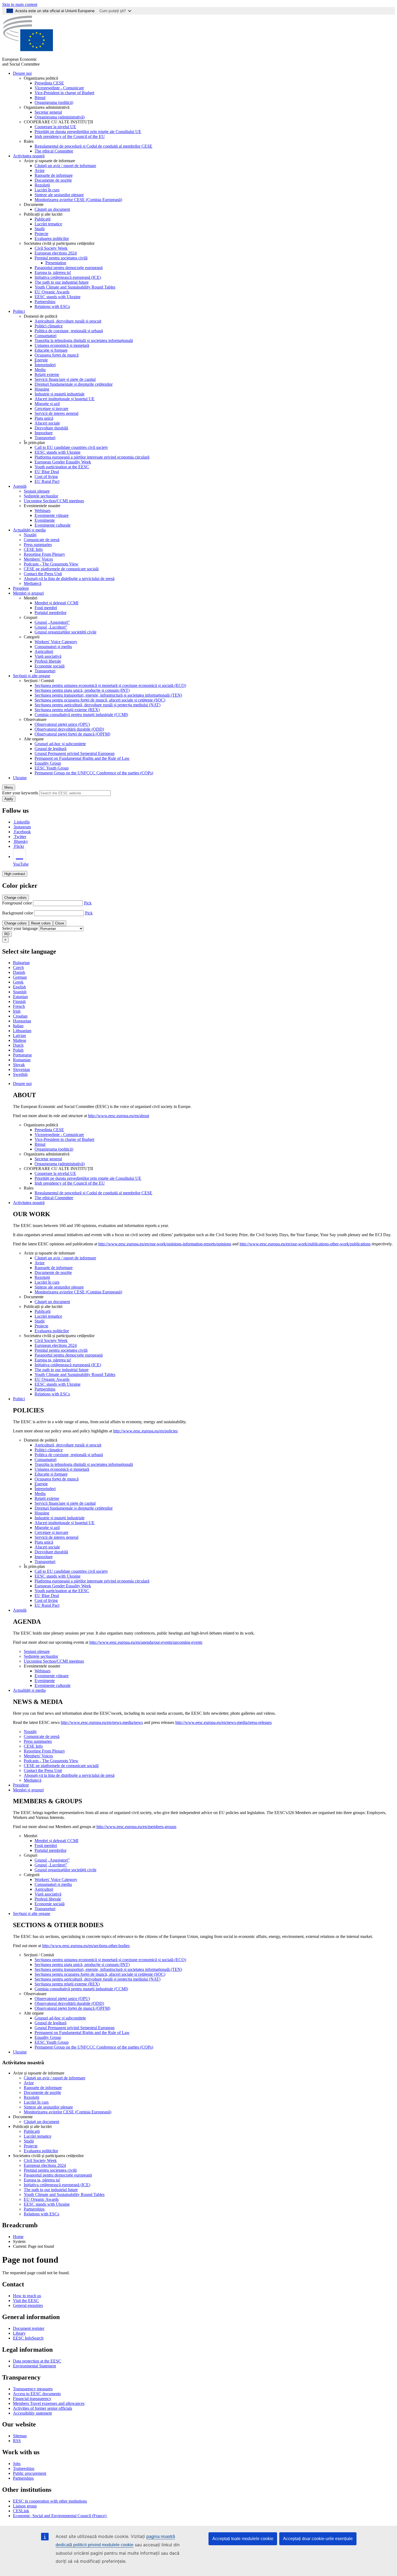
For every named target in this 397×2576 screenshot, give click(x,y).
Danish (19, 972)
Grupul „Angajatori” (52, 622)
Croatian (20, 1016)
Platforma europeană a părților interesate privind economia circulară (92, 457)
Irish (17, 1011)
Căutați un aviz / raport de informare (65, 166)
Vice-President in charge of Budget (64, 93)
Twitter (20, 837)
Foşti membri (46, 608)
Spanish (20, 992)
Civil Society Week (51, 248)
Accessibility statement (32, 2413)
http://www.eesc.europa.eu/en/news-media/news (102, 1722)
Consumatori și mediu (53, 647)
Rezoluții (42, 185)
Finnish (19, 1001)
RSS (17, 2441)
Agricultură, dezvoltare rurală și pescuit (68, 321)
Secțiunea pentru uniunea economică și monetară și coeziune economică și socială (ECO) (110, 685)
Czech (18, 967)
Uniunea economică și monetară (62, 345)
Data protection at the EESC (37, 2361)
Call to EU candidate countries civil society (71, 447)
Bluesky (21, 841)
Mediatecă (33, 583)
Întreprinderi (45, 365)
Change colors (16, 898)
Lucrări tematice (48, 224)
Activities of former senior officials (43, 2408)
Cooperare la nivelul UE (55, 127)
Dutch (18, 1045)
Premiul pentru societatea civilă (61, 258)
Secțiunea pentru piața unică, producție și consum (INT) (82, 690)
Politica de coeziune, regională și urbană (69, 331)
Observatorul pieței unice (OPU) (62, 724)
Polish (18, 1050)
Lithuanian (22, 1031)
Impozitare (44, 433)
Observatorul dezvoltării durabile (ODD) (69, 729)
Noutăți (30, 535)
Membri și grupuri (28, 593)
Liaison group (25, 2506)
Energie (41, 360)
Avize (40, 170)
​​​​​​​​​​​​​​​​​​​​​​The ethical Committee (54, 151)
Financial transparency (32, 2399)
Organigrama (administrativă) (60, 117)
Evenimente (45, 520)
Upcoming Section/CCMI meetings (54, 501)
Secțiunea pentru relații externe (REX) (67, 710)
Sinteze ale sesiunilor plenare (59, 195)
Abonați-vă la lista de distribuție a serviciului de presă (69, 579)
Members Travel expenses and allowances (49, 2403)
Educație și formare (51, 350)
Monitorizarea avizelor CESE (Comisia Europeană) (78, 200)
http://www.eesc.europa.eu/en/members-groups (136, 1827)
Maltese (20, 1040)
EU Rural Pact (47, 481)
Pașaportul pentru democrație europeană (69, 268)
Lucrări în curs (47, 190)
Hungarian (22, 1021)
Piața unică (44, 418)
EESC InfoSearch (28, 2338)
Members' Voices (38, 559)
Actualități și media (29, 530)
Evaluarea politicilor (52, 238)
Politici (19, 311)
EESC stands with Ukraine (58, 297)
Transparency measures (33, 2389)
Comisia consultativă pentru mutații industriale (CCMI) (81, 715)
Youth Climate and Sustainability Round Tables (75, 287)
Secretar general (48, 112)
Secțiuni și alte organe (32, 676)
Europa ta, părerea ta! (53, 272)
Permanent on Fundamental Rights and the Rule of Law (82, 758)
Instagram (22, 827)
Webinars (43, 511)
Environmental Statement (34, 2366)
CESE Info (33, 549)
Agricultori (44, 651)
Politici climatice (49, 326)
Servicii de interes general (56, 413)
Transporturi (45, 438)
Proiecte (41, 234)
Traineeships (24, 2468)
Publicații (43, 219)
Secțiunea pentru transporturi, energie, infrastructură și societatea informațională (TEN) (108, 695)
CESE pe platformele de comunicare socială (61, 569)
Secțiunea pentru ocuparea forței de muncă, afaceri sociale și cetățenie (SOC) (100, 700)
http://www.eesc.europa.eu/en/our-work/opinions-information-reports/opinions (165, 1244)
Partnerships (45, 302)
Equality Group (48, 763)
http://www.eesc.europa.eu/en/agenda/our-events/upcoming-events (146, 1642)
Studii (40, 229)
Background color (18, 913)
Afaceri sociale (47, 423)
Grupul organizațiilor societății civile (65, 632)
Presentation (56, 263)
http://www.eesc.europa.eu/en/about (119, 1116)
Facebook (22, 832)
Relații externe (47, 374)
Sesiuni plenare (37, 491)
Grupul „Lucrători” (51, 627)
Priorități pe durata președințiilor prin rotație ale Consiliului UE (88, 132)
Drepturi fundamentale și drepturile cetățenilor (74, 384)
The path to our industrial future (62, 282)
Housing (42, 389)
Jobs (17, 2464)
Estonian (20, 997)
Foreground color (17, 903)
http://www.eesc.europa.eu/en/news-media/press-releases (223, 1722)
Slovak (19, 1065)
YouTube (21, 864)
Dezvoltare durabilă (51, 428)
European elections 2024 (56, 253)
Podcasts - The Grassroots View (51, 564)
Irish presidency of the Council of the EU (70, 136)
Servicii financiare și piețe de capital (65, 379)
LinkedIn (22, 822)
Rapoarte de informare (54, 175)
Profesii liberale (48, 661)
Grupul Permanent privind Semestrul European (75, 753)
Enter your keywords (20, 793)
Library (19, 2333)
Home (18, 2237)
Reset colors (41, 923)
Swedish (20, 1074)
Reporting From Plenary (44, 554)
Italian (18, 1026)
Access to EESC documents (37, 2394)
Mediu (40, 370)
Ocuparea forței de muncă (57, 355)
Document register (29, 2328)
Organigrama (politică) (54, 102)
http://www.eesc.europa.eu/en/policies (145, 1431)
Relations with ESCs (52, 306)
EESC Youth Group (52, 768)
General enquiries (28, 2305)
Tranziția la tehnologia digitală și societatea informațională (84, 340)
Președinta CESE (49, 83)
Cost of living (46, 477)
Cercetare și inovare (51, 409)
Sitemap (20, 2436)
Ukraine (20, 778)
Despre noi (22, 73)
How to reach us (27, 2296)
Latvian (19, 1036)
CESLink (21, 2511)
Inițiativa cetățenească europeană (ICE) (68, 277)
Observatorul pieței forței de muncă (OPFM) (72, 734)
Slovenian (21, 1070)
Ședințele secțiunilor (41, 496)
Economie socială (50, 666)
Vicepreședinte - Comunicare (59, 88)
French (19, 1006)
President (21, 588)
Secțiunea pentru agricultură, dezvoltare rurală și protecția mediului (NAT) (97, 705)
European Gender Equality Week (63, 462)
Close (60, 923)
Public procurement (30, 2473)
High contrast (15, 874)
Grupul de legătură (51, 749)
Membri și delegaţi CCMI (56, 603)
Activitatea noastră (29, 156)
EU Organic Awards (52, 292)
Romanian (22, 1060)
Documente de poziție (53, 180)
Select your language (20, 928)
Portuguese (22, 1055)
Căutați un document (52, 209)
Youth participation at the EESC (62, 467)
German (20, 977)
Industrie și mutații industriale (60, 394)
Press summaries (38, 545)
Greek (18, 982)
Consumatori (46, 336)
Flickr (19, 846)
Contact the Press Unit (43, 574)
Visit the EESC (26, 2301)
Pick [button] (88, 903)
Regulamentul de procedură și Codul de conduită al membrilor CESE (93, 146)
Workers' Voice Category (56, 642)
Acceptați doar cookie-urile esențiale (318, 2539)
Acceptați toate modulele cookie (243, 2539)
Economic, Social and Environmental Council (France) (60, 2516)
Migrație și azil (47, 404)
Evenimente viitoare (52, 515)
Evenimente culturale (53, 525)
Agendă (20, 486)
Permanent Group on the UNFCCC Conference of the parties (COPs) (94, 773)
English (19, 987)
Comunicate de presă (42, 540)
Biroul (40, 98)
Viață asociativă (48, 656)
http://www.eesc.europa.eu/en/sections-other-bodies (86, 1946)
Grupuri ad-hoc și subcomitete (60, 744)
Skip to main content (20, 4)
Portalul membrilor (51, 613)
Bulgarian (21, 963)
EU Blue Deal (47, 472)
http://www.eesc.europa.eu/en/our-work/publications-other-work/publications (305, 1244)
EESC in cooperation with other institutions (50, 2501)
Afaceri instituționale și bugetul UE (65, 399)
